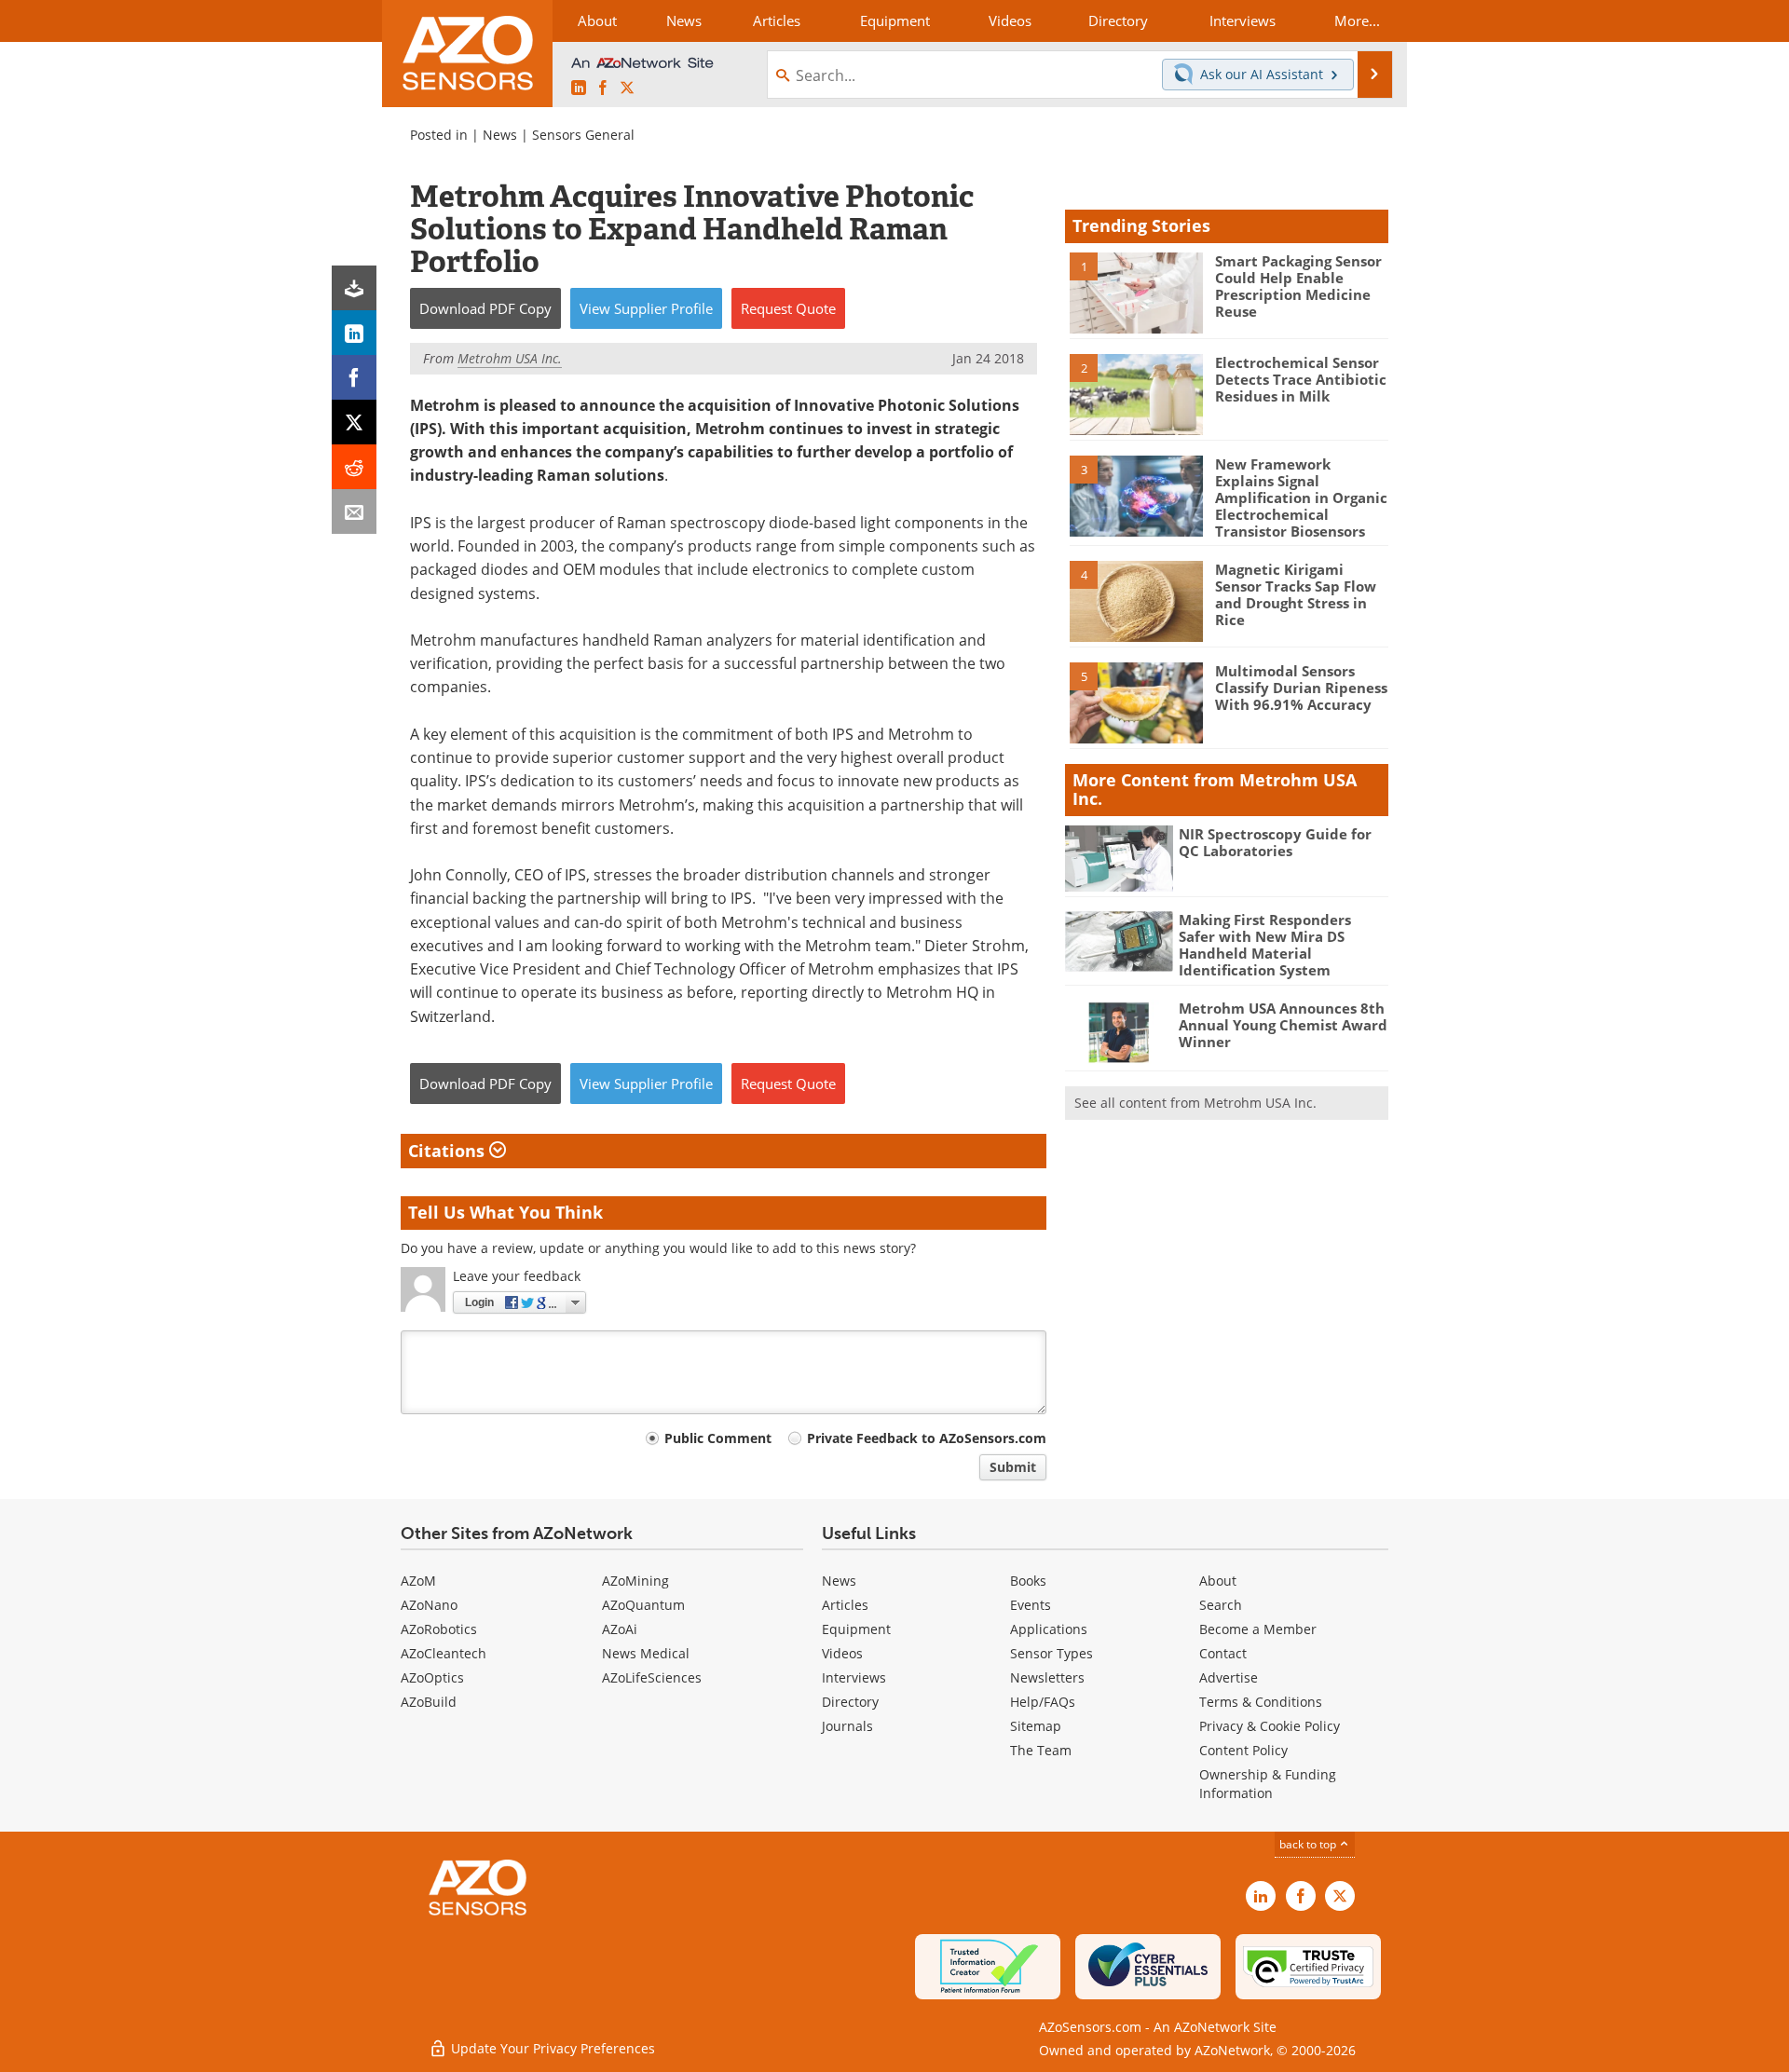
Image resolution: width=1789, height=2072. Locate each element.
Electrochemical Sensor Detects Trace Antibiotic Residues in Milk (1301, 379)
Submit (1013, 1467)
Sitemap (1036, 1726)
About (1218, 1581)
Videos (842, 1653)
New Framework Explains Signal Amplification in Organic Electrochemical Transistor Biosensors (1301, 498)
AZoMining (635, 1581)
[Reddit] (354, 467)
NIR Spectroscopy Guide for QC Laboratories (1275, 842)
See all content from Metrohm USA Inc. (1195, 1103)
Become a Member (1258, 1629)
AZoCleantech (444, 1653)
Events (1031, 1605)
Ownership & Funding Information (1268, 1784)
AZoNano (429, 1605)
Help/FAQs (1043, 1702)
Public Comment (718, 1438)
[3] (1136, 495)
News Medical (646, 1653)
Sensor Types (1052, 1653)
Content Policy (1243, 1750)
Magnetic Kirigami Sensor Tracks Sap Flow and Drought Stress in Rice (1296, 594)
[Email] (354, 511)
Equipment (856, 1629)
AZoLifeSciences (652, 1677)
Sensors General (583, 135)
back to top (1309, 1844)
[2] (1136, 393)
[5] (1136, 702)
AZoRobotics (439, 1629)
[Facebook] (354, 377)
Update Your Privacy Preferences (551, 2048)
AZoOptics (432, 1677)
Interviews (854, 1677)
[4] (1136, 600)
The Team (1041, 1750)
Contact (1223, 1653)
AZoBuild (429, 1702)
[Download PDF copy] (354, 288)
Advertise (1229, 1677)
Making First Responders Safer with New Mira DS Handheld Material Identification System (1265, 945)
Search (1221, 1605)
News (500, 135)
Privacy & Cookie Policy (1270, 1726)
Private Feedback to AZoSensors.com (927, 1438)
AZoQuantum (643, 1605)
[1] (1136, 292)
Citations (449, 1151)
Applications (1049, 1629)
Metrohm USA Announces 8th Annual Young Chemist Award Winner (1283, 1025)
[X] (354, 422)
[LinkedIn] (354, 333)
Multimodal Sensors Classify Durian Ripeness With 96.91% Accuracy (1301, 688)
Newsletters (1047, 1677)
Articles (845, 1605)
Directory (850, 1702)
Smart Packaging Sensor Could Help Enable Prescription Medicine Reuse (1298, 286)
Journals (847, 1726)
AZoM (418, 1581)
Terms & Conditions (1261, 1702)
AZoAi (620, 1629)
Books (1028, 1581)
